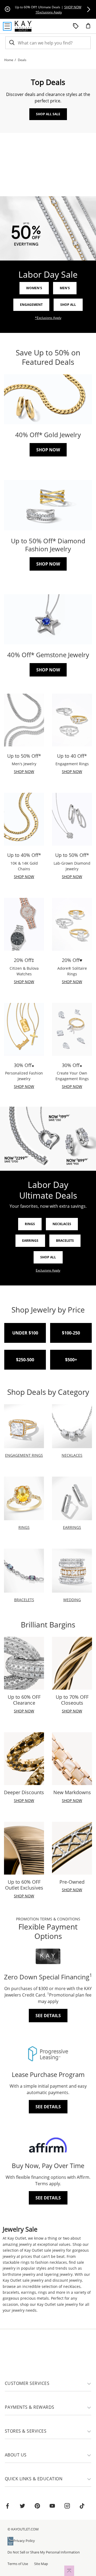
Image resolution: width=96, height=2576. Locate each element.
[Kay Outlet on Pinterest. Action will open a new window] (37, 2507)
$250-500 (25, 1360)
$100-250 (71, 1333)
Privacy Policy (24, 2541)
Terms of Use (18, 2564)
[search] (11, 43)
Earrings (30, 1241)
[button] (89, 9)
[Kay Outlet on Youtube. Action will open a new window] (52, 2507)
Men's (65, 288)
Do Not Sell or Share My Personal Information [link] (44, 2552)
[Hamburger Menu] (7, 26)
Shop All (68, 305)
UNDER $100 (25, 1333)
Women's (34, 288)
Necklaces (62, 1224)
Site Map (41, 2564)
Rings (30, 1224)
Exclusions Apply (48, 1270)
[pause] (7, 9)
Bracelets (65, 1241)
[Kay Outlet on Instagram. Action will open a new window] (67, 2507)
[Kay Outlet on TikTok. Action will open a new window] (82, 2507)
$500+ (71, 1360)
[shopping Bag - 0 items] (90, 28)
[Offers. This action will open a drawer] (76, 26)
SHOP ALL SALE (48, 114)
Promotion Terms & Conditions (48, 1919)
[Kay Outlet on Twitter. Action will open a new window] (22, 2507)
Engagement (31, 305)
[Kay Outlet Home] (23, 26)
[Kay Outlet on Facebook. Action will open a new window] (7, 2507)
